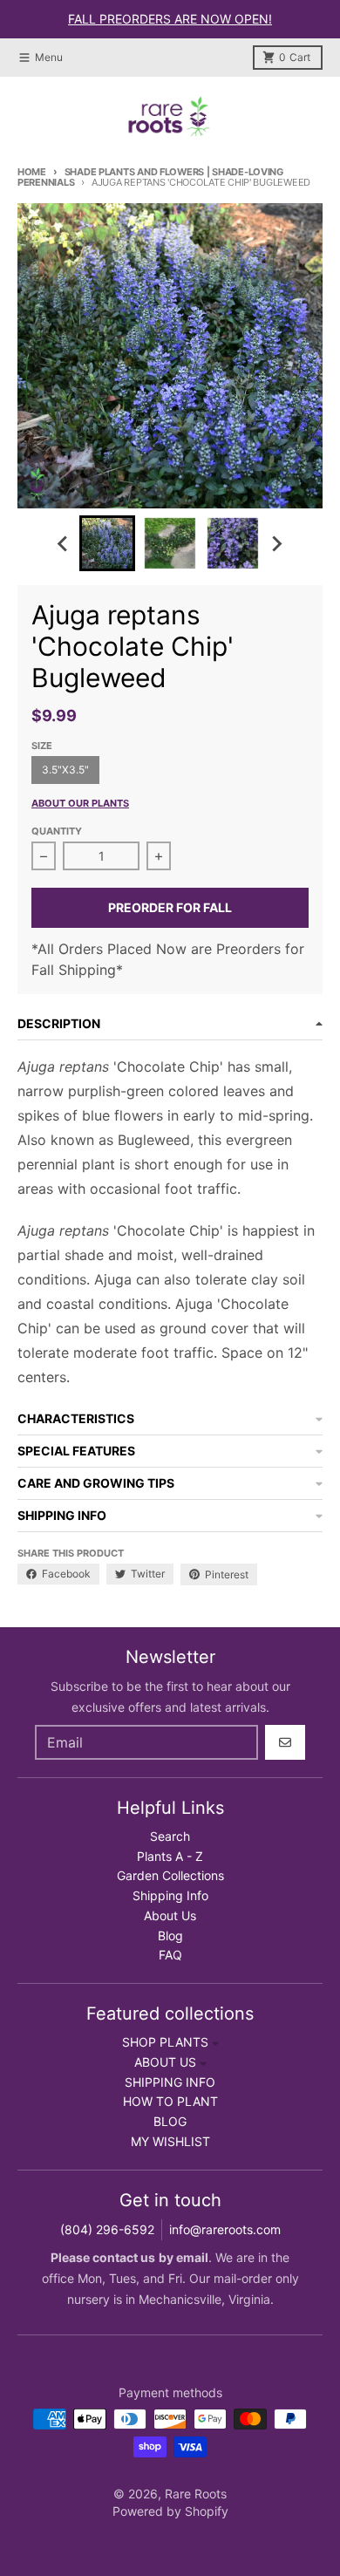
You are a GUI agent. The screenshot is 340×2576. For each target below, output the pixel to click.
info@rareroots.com (225, 2229)
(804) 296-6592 (107, 2229)
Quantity (57, 831)
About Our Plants (80, 803)
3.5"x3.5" (65, 770)
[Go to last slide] (64, 543)
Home (32, 172)
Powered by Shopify (170, 2511)
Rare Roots (196, 2494)
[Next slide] (276, 543)
